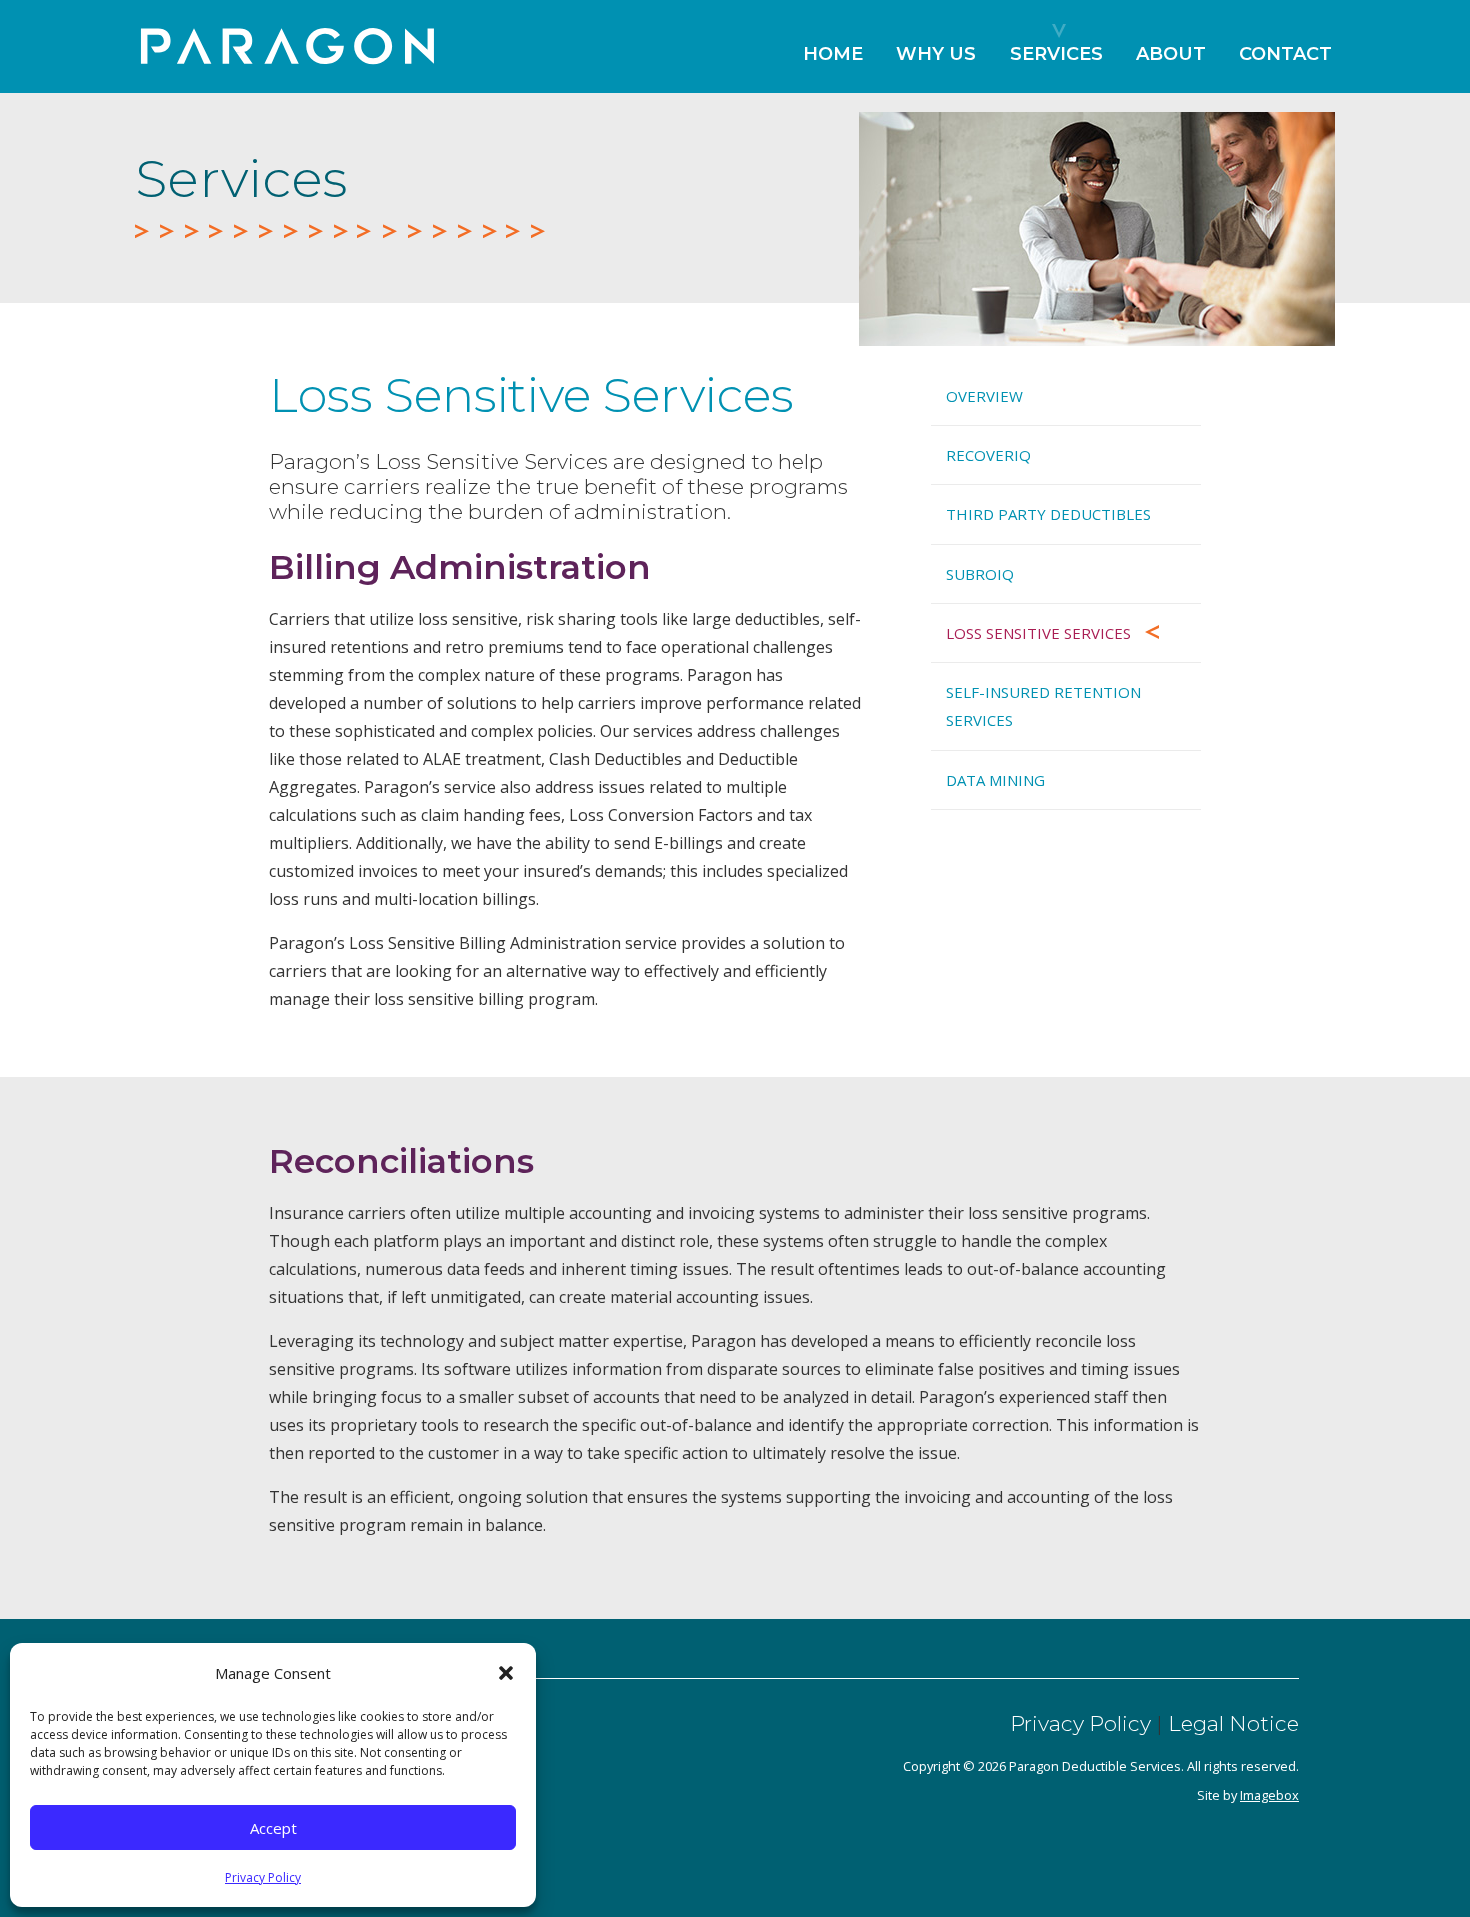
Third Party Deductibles (1048, 514)
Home (833, 54)
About (1171, 54)
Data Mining (995, 780)
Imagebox (1269, 1795)
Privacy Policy (263, 1877)
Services (1056, 54)
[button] (506, 1673)
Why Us (936, 54)
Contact (1285, 54)
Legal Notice (1233, 1723)
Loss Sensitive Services (1038, 633)
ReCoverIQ (988, 455)
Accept (273, 1828)
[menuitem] (832, 64)
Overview (984, 396)
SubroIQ (980, 574)
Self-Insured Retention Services (1043, 706)
